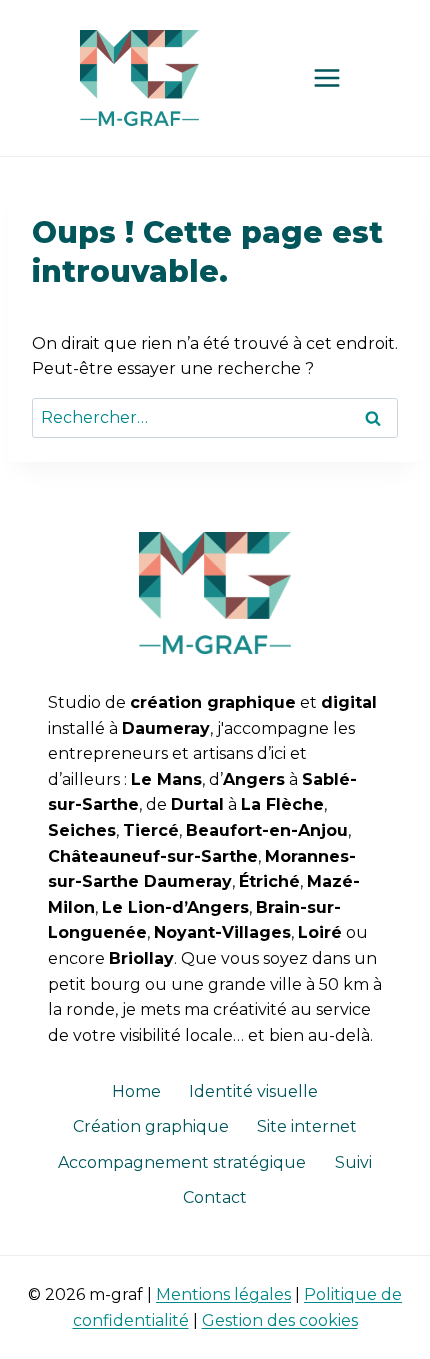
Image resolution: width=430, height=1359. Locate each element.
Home (136, 1091)
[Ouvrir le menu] (326, 77)
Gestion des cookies (280, 1320)
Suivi (353, 1162)
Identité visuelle (253, 1091)
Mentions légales (223, 1294)
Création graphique (151, 1126)
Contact (215, 1197)
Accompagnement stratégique (182, 1162)
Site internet (307, 1126)
